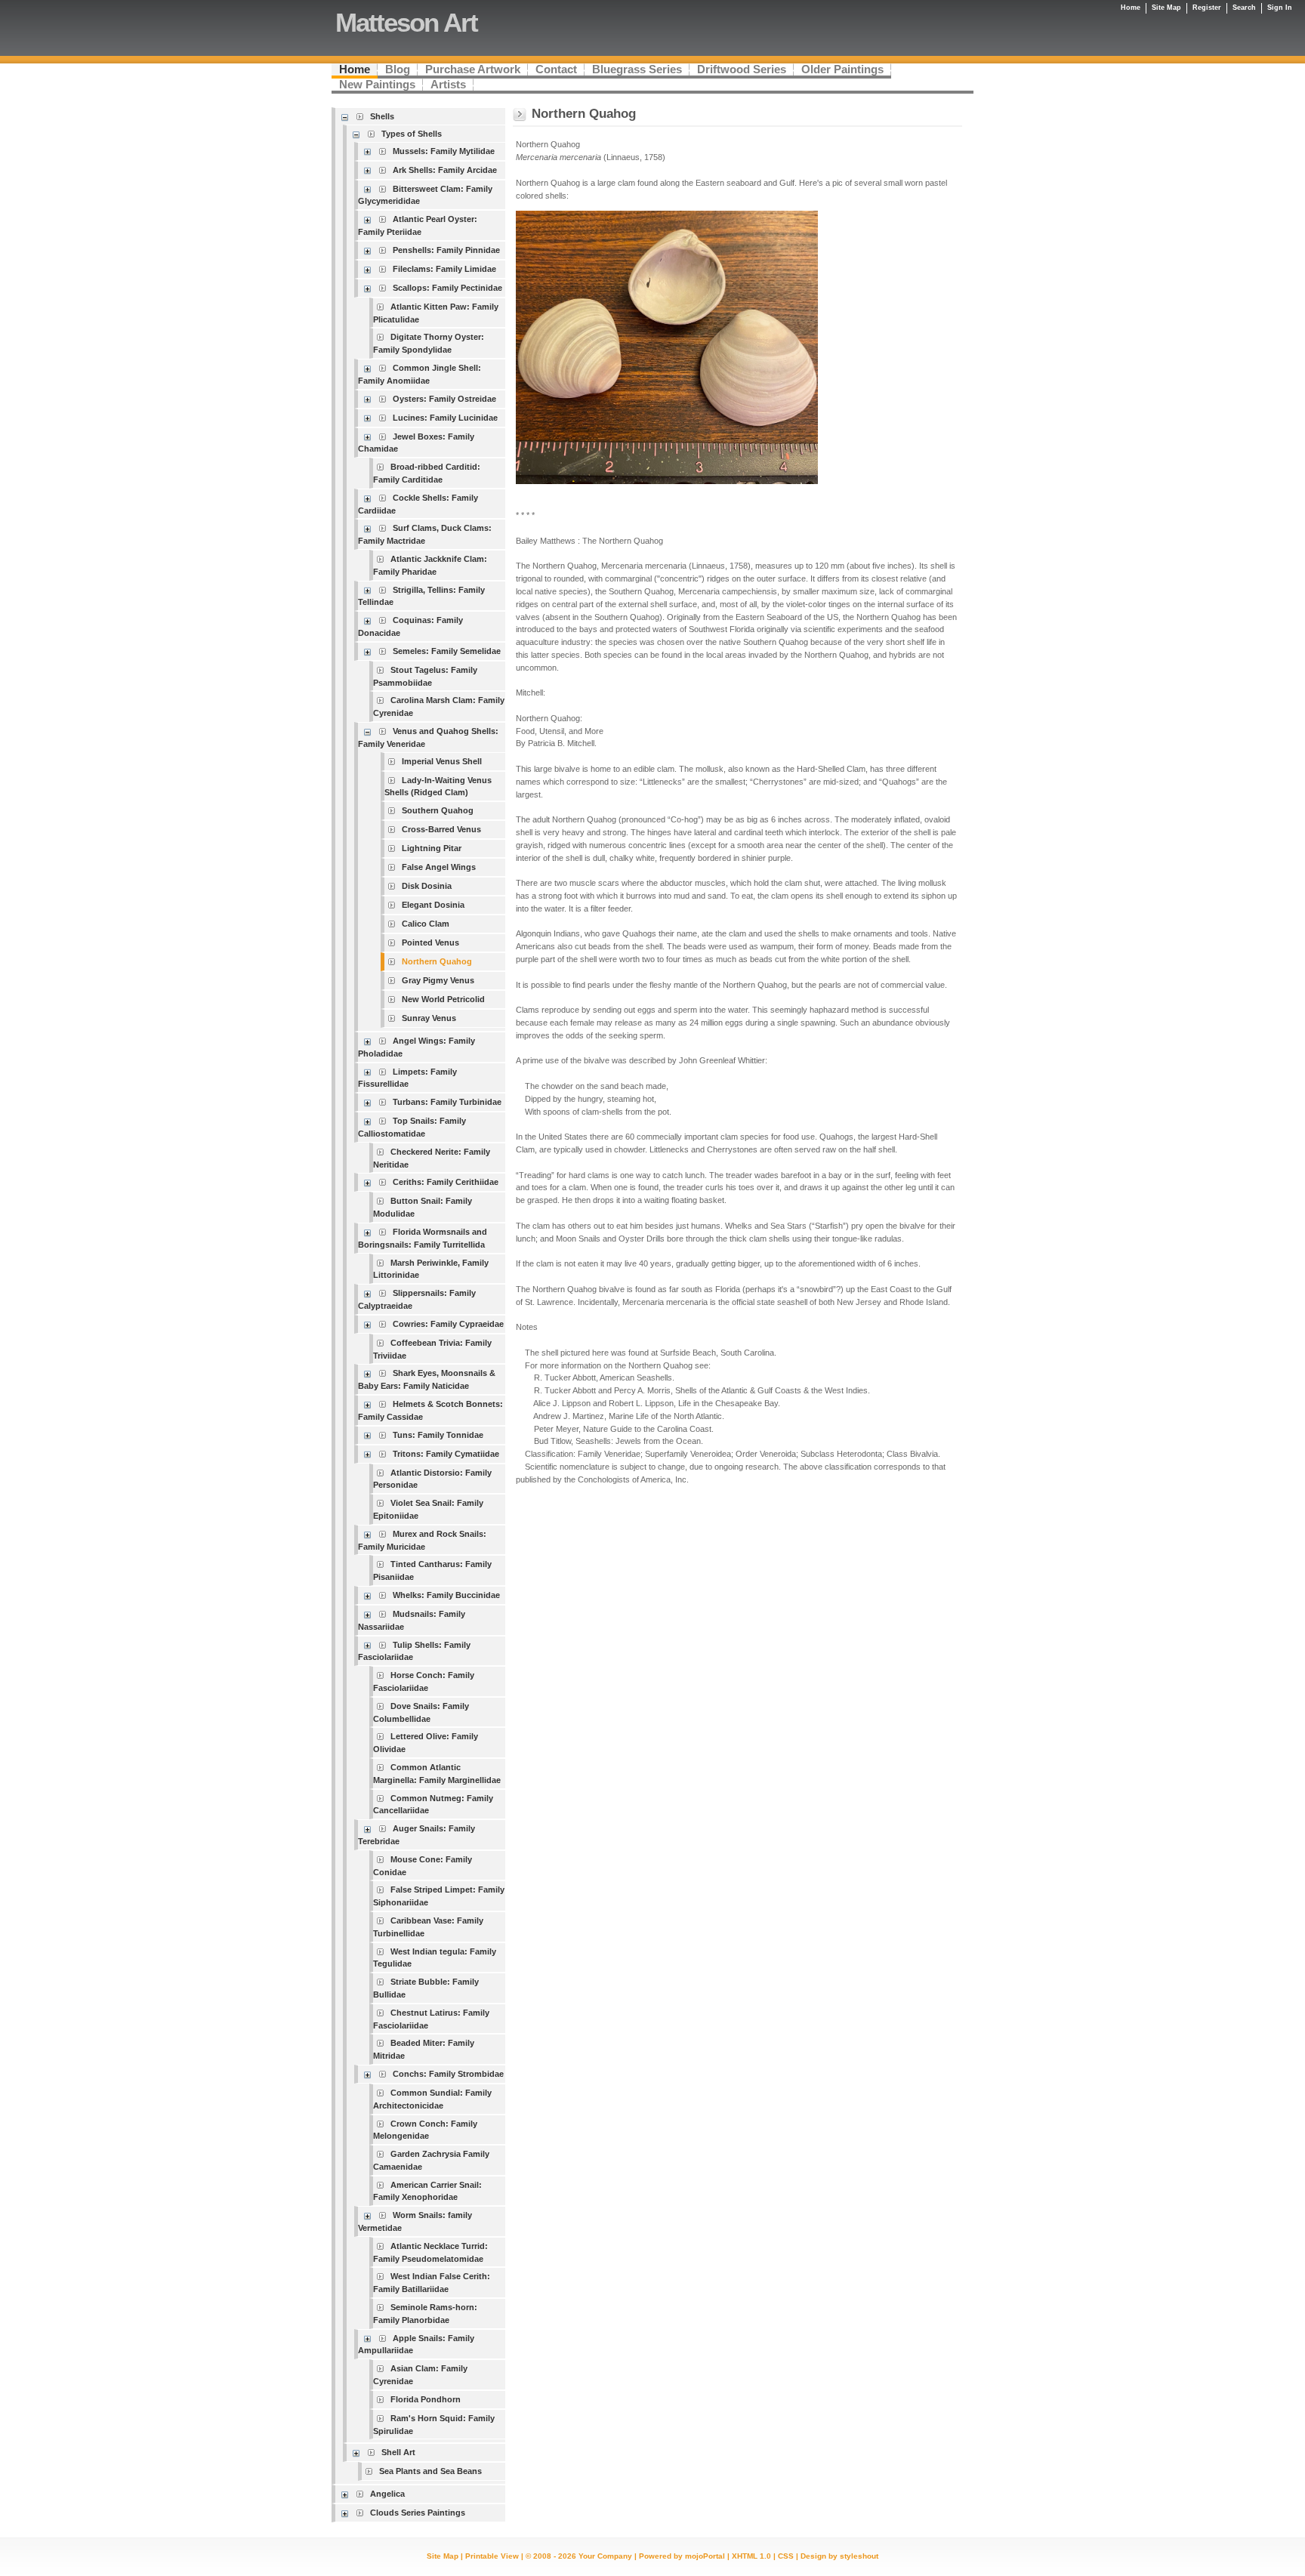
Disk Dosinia (427, 886)
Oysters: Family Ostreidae (444, 399)
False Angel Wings (439, 867)
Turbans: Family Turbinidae (447, 1102)
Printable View (492, 2556)
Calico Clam (426, 924)
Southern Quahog (438, 810)
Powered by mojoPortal (682, 2556)
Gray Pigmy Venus (438, 980)
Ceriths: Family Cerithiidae (446, 1182)
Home (1131, 8)
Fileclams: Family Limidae (444, 269)
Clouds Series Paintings (418, 2513)
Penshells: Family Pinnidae (446, 250)
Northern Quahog (437, 961)
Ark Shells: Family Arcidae (445, 170)
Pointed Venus (430, 942)
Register (1207, 8)
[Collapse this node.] (347, 117)
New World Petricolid (443, 999)
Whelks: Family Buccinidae (446, 1595)
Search (1244, 8)
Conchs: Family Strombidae (448, 2074)
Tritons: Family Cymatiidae (446, 1454)
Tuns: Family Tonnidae (438, 1435)
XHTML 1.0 (751, 2556)
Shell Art (398, 2452)
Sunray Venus (429, 1018)
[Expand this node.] (370, 151)
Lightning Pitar (432, 848)
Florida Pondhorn (426, 2399)
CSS (786, 2556)
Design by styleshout (839, 2556)
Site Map (443, 2556)
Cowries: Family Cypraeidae (448, 1324)
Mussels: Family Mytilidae (444, 151)
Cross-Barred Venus (441, 829)
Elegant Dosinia (433, 905)
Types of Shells (412, 134)
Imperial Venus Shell (442, 761)
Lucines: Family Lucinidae (445, 418)
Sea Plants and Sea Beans (430, 2471)
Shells (382, 116)
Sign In (1280, 8)
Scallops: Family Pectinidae (447, 288)
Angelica (387, 2494)
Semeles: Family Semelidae (447, 651)
